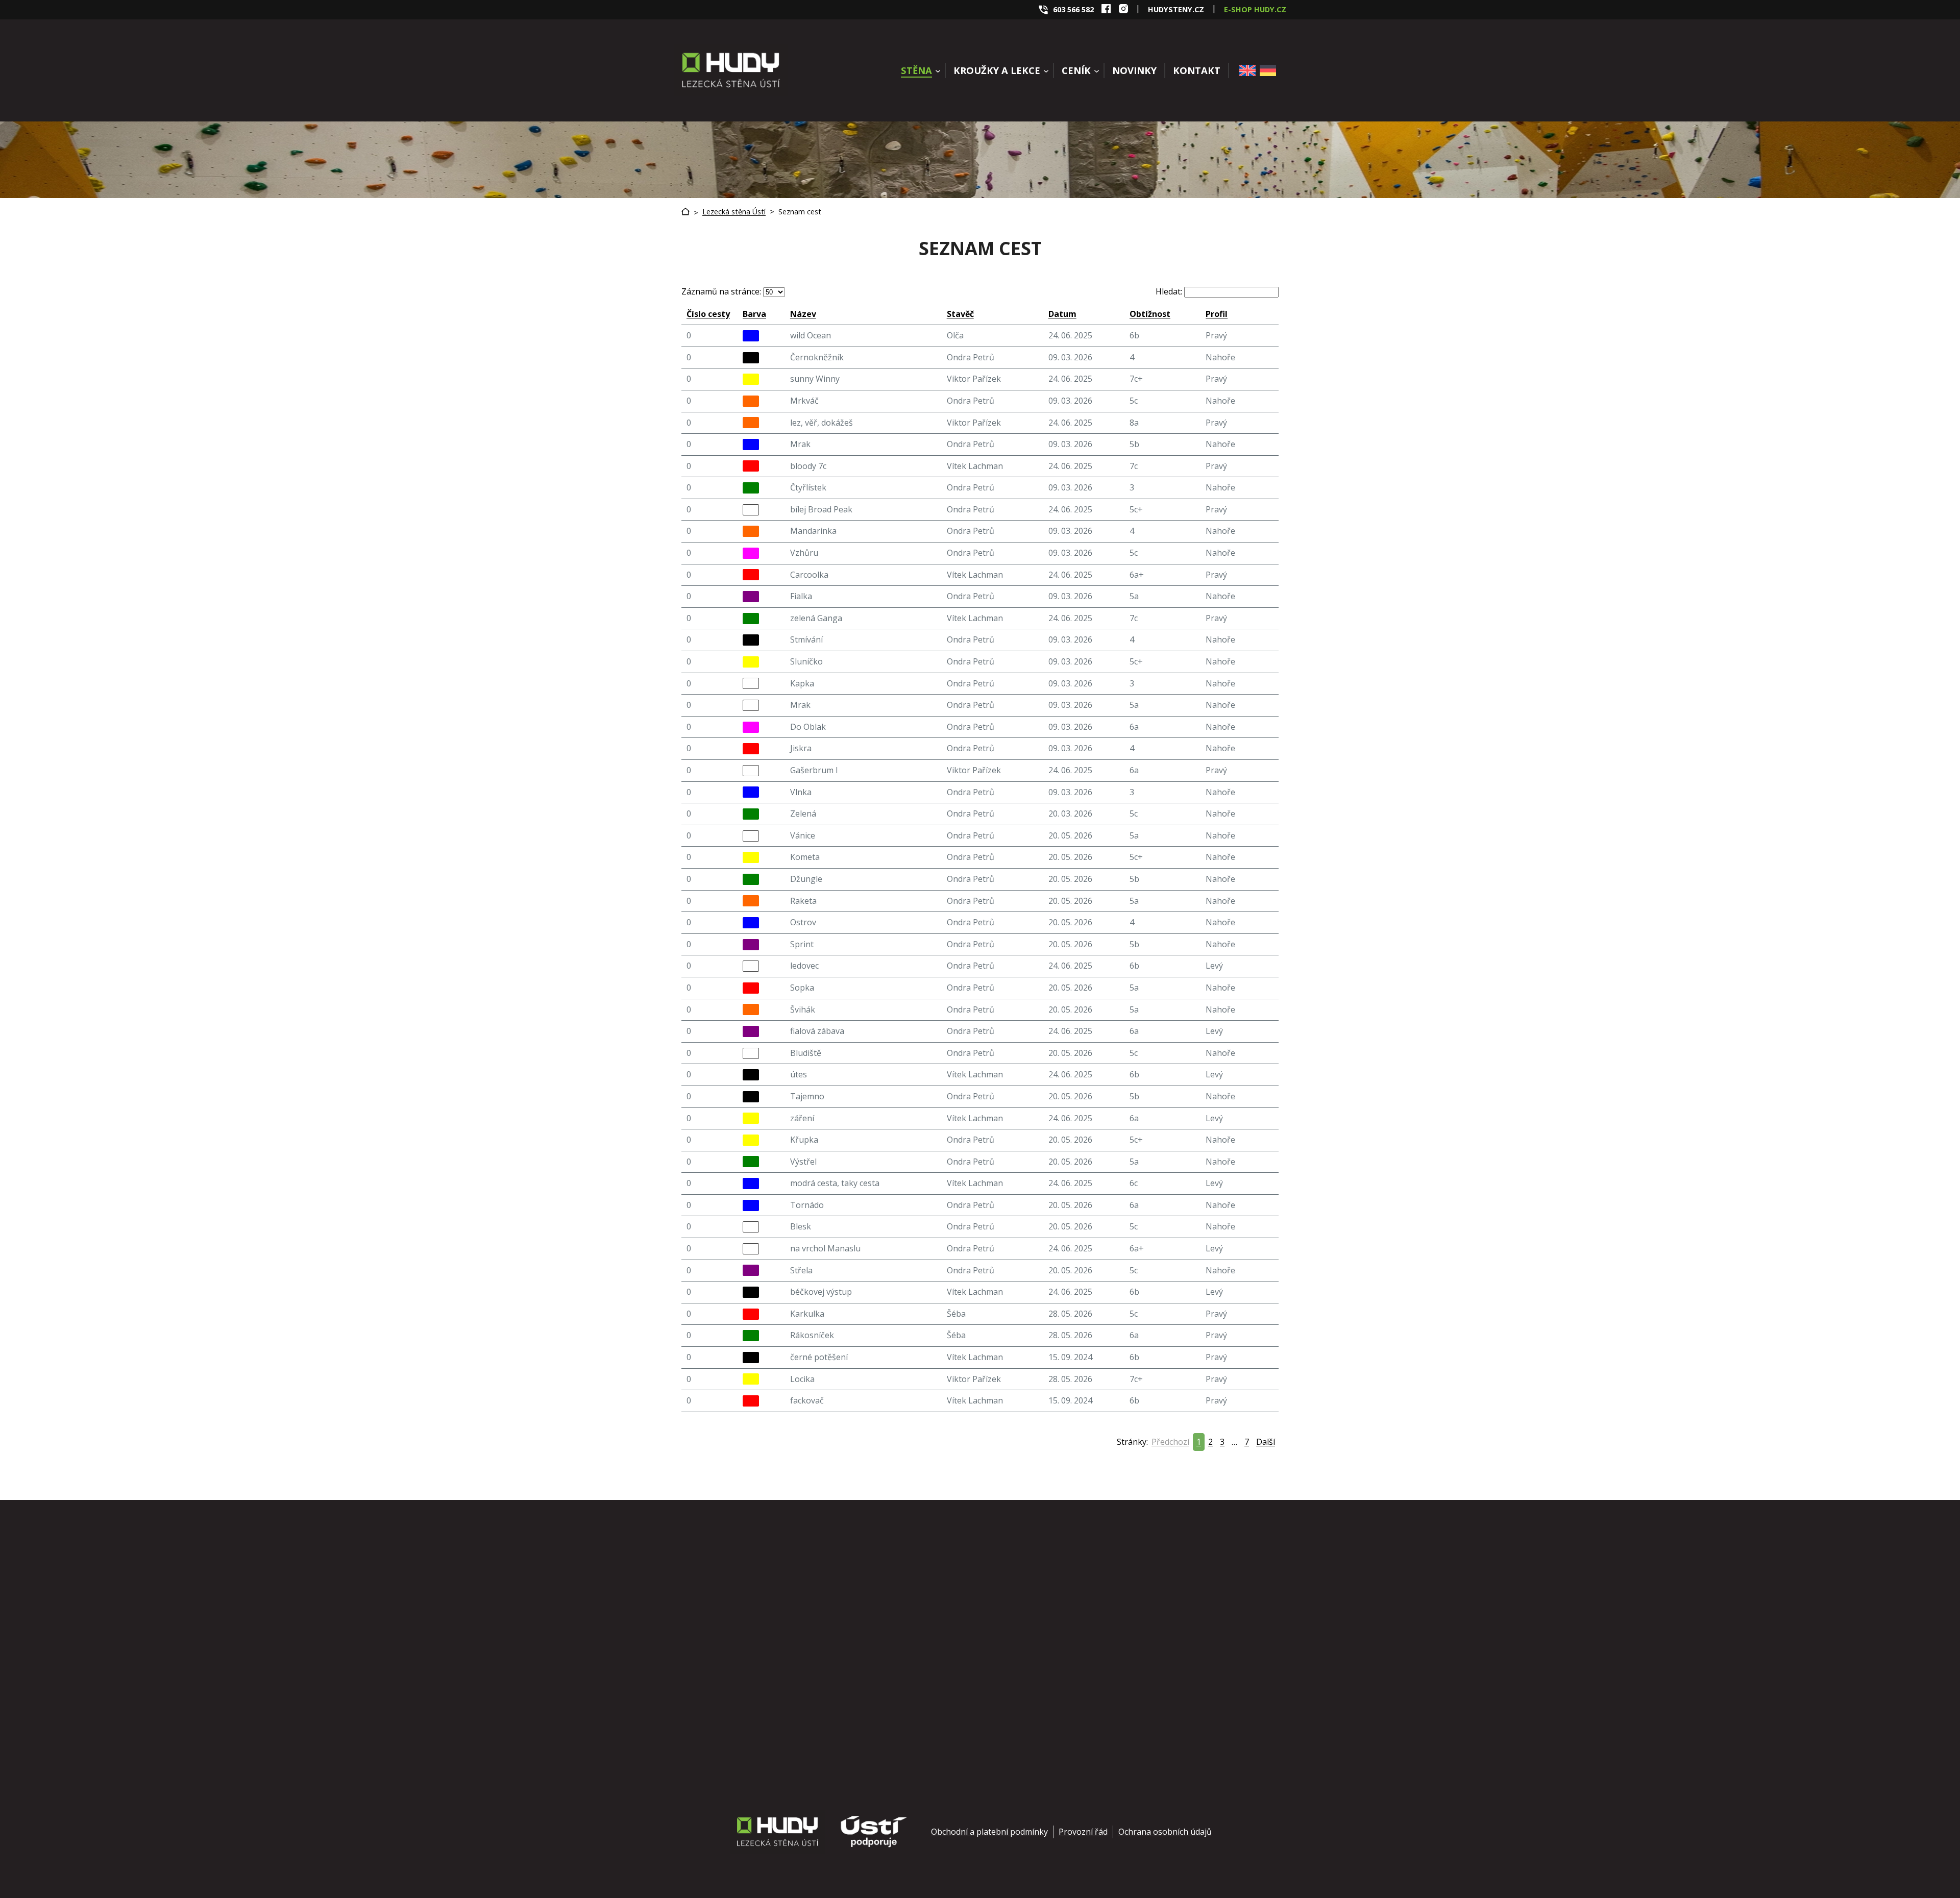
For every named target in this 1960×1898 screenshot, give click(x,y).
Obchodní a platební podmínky (989, 1832)
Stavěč (960, 314)
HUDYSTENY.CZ (1176, 9)
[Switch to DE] (1268, 70)
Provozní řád (1083, 1832)
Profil (1217, 314)
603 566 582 (1073, 9)
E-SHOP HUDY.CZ (1255, 9)
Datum (1062, 314)
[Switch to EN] (1247, 70)
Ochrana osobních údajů (1165, 1832)
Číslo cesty (708, 314)
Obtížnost (1150, 314)
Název (803, 314)
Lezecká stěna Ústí (734, 212)
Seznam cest (800, 212)
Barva (754, 314)
